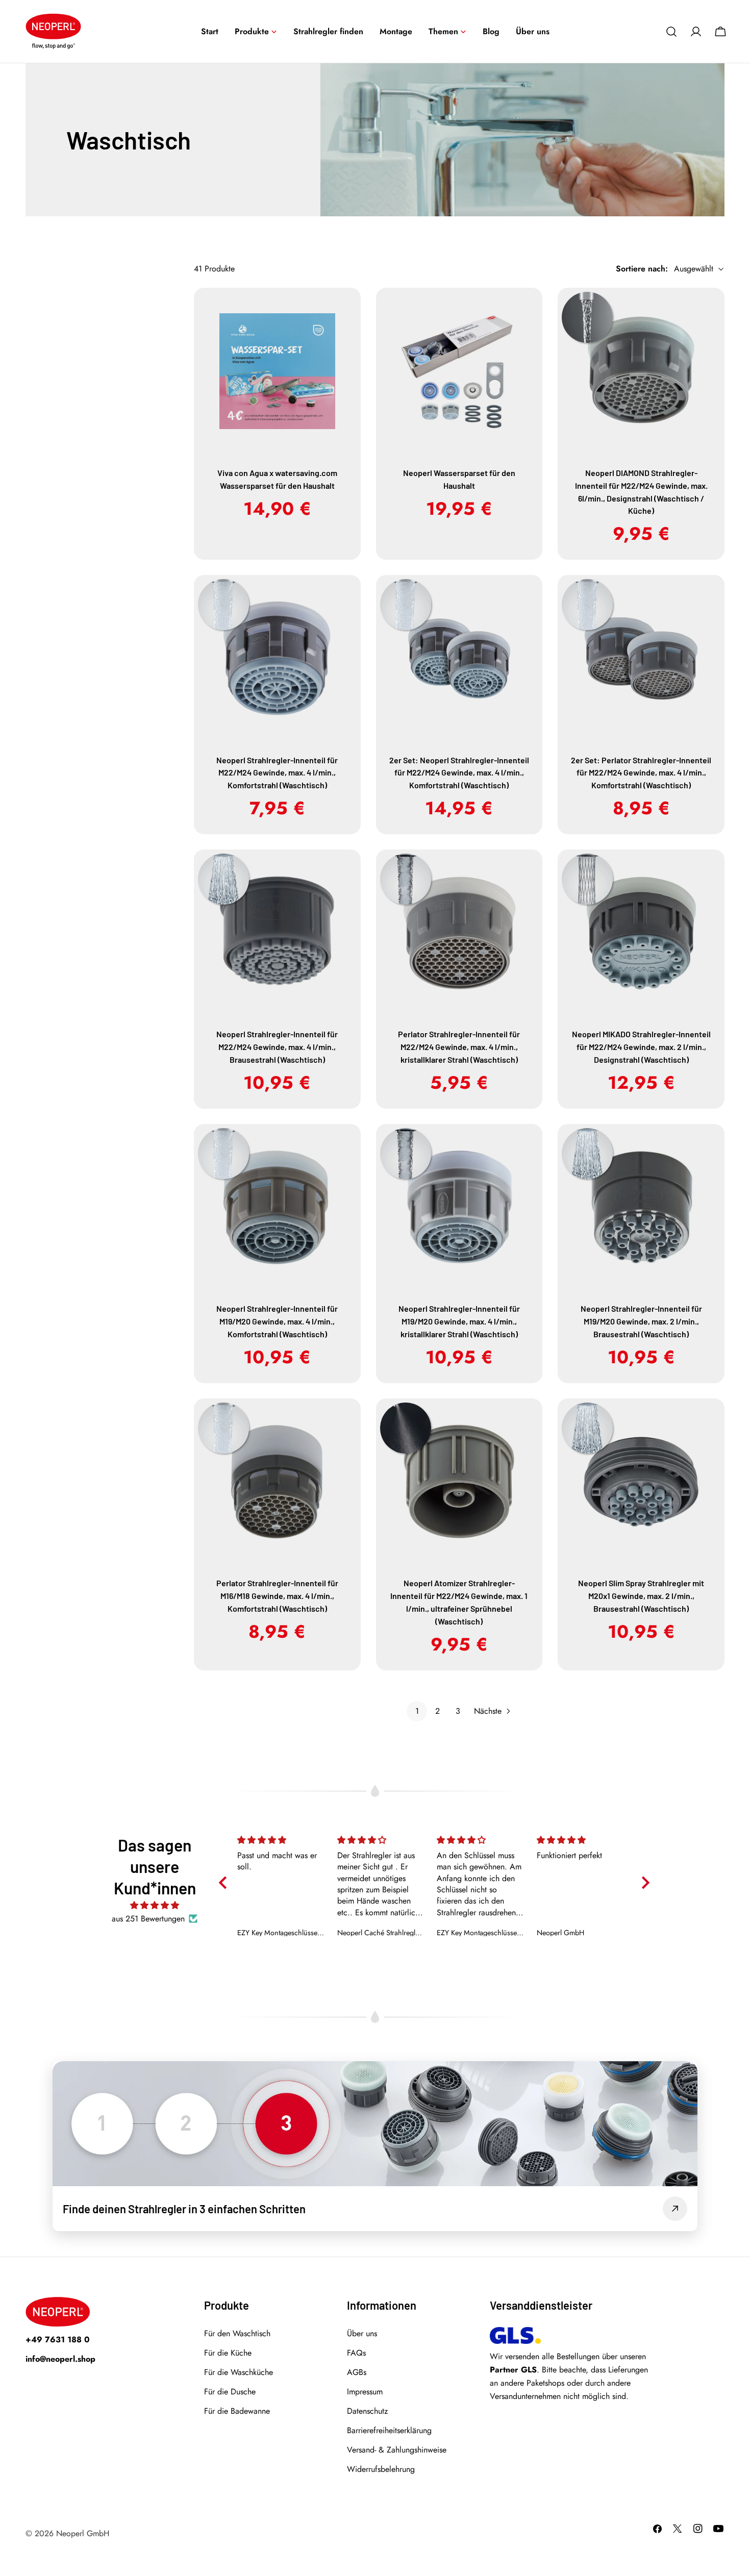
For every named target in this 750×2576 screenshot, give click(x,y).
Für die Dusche (230, 2392)
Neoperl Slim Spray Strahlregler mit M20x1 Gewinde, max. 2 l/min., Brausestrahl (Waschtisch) (641, 1596)
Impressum (365, 2392)
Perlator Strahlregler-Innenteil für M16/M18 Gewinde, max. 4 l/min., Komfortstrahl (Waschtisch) (277, 1596)
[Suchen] (671, 32)
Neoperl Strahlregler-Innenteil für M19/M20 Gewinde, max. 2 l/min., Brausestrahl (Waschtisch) (641, 1321)
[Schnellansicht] (346, 310)
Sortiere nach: (642, 269)
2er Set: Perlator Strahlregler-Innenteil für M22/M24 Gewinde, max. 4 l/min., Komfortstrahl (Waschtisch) (641, 773)
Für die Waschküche (239, 2372)
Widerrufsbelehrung (381, 2469)
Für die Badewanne (237, 2411)
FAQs (356, 2353)
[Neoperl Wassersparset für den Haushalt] (459, 371)
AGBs (357, 2372)
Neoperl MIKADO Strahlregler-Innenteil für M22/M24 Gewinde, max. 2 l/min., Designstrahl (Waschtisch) (641, 1047)
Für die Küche (228, 2353)
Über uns (362, 2333)
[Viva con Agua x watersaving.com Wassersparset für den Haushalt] (277, 371)
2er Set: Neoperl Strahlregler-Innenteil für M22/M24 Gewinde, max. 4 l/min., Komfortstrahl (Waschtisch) (459, 773)
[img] (155, 1905)
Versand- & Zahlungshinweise (397, 2450)
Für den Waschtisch (237, 2333)
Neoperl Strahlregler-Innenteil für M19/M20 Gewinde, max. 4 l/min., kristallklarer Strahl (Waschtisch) (459, 1321)
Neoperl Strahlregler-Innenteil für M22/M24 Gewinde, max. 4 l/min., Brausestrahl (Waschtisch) (277, 1047)
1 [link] (417, 1711)
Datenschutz (367, 2411)
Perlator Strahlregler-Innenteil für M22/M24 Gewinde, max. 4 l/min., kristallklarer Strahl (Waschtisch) (459, 1047)
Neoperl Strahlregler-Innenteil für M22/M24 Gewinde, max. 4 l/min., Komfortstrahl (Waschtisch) (277, 773)
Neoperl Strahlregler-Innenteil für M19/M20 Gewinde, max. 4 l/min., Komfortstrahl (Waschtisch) (277, 1321)
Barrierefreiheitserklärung (389, 2430)
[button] (215, 1875)
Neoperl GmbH (83, 2533)
